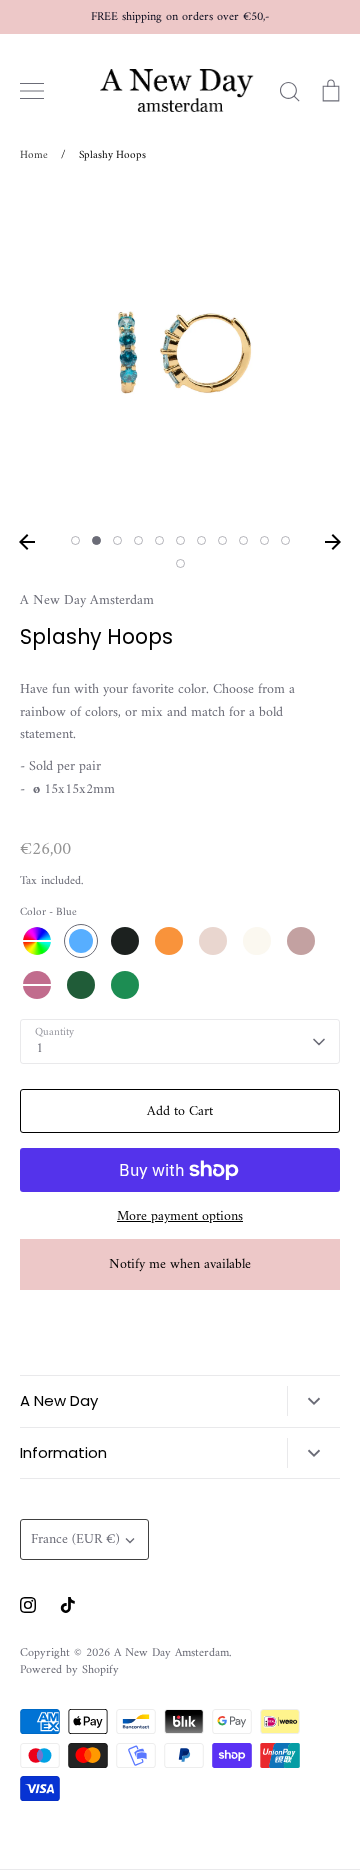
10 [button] (264, 540)
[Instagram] (28, 1605)
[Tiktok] (68, 1605)
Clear (257, 941)
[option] (180, 355)
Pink (37, 985)
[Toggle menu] (32, 91)
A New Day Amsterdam (87, 600)
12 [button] (180, 563)
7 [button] (201, 540)
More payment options (180, 1217)
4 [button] (138, 540)
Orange (169, 941)
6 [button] (180, 540)
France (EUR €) (75, 1539)
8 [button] (222, 540)
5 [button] (159, 540)
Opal (213, 941)
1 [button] (75, 540)
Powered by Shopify (69, 1670)
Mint (125, 985)
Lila (301, 941)
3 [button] (117, 540)
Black (125, 941)
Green (81, 985)
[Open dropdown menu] (313, 1401)
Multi (37, 941)
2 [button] (96, 540)
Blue (81, 941)
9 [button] (243, 540)
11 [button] (285, 540)
